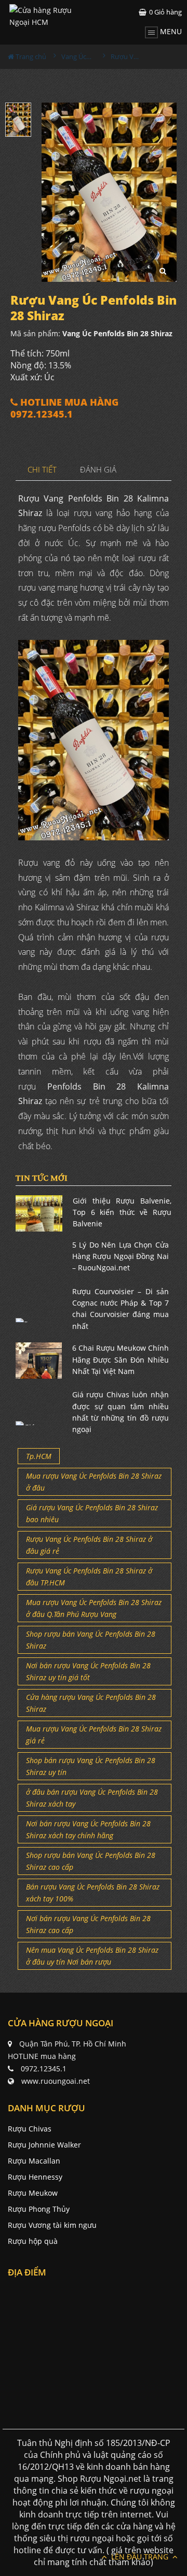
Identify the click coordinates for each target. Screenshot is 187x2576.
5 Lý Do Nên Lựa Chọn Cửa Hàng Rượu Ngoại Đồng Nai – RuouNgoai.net (121, 1256)
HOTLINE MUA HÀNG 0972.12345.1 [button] (64, 408)
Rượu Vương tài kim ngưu (52, 2225)
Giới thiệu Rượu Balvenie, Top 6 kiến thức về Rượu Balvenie (122, 1212)
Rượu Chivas (30, 2129)
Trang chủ (30, 56)
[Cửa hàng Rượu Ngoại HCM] (51, 16)
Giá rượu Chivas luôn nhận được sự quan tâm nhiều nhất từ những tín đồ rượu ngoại (121, 1412)
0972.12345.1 (44, 2069)
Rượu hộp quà (33, 2241)
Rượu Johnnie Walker (44, 2145)
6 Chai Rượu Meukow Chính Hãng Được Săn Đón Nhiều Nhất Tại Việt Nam (121, 1359)
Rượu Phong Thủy (39, 2209)
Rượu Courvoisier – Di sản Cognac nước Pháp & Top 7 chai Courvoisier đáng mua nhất (121, 1309)
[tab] (42, 470)
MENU (170, 31)
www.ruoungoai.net (56, 2081)
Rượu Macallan (34, 2161)
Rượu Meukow (33, 2193)
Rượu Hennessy (35, 2177)
